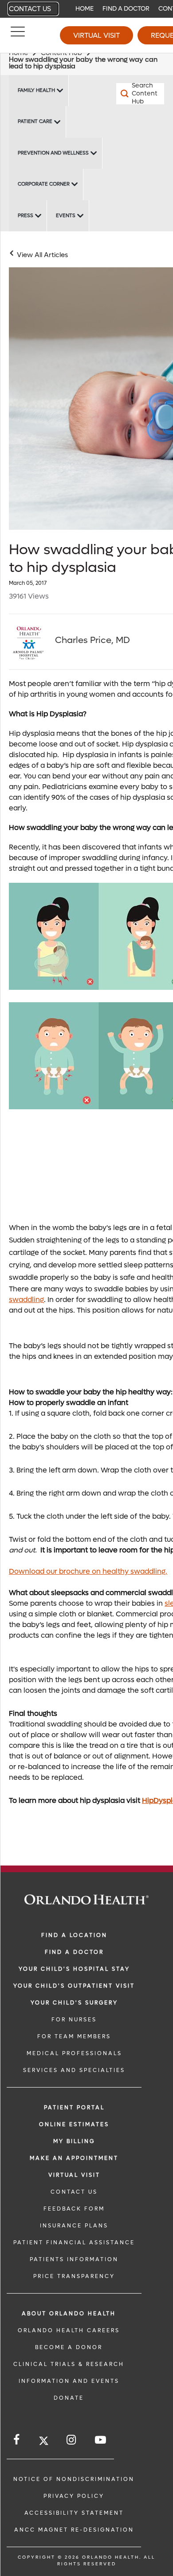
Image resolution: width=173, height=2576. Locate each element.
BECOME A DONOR (69, 2347)
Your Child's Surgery (74, 2003)
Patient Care (35, 121)
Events (66, 216)
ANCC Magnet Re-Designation (74, 2530)
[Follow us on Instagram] (72, 2440)
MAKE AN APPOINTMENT (74, 2158)
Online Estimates (74, 2124)
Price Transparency (74, 2276)
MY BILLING (74, 2141)
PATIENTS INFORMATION (74, 2259)
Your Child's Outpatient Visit (74, 1986)
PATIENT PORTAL (74, 2108)
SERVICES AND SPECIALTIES (74, 2070)
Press (26, 216)
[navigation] (86, 9)
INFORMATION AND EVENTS (69, 2381)
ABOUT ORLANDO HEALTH (69, 2314)
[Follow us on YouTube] (101, 2440)
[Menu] (18, 36)
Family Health (36, 90)
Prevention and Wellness (53, 153)
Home (85, 9)
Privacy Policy (74, 2496)
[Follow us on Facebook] (17, 2440)
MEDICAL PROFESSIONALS (74, 2053)
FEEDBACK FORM (74, 2209)
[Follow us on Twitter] (44, 2442)
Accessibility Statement (74, 2513)
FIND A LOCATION (74, 1935)
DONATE (69, 2398)
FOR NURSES (74, 2020)
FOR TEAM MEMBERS (74, 2036)
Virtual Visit (96, 35)
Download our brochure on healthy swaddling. (88, 1571)
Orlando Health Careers (69, 2330)
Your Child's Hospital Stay (74, 1969)
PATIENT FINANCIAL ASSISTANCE (74, 2243)
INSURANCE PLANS (74, 2226)
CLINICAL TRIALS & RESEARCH (69, 2364)
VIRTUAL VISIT (74, 2175)
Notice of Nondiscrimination (74, 2479)
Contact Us (30, 9)
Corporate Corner (44, 184)
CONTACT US (74, 2192)
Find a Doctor (126, 9)
